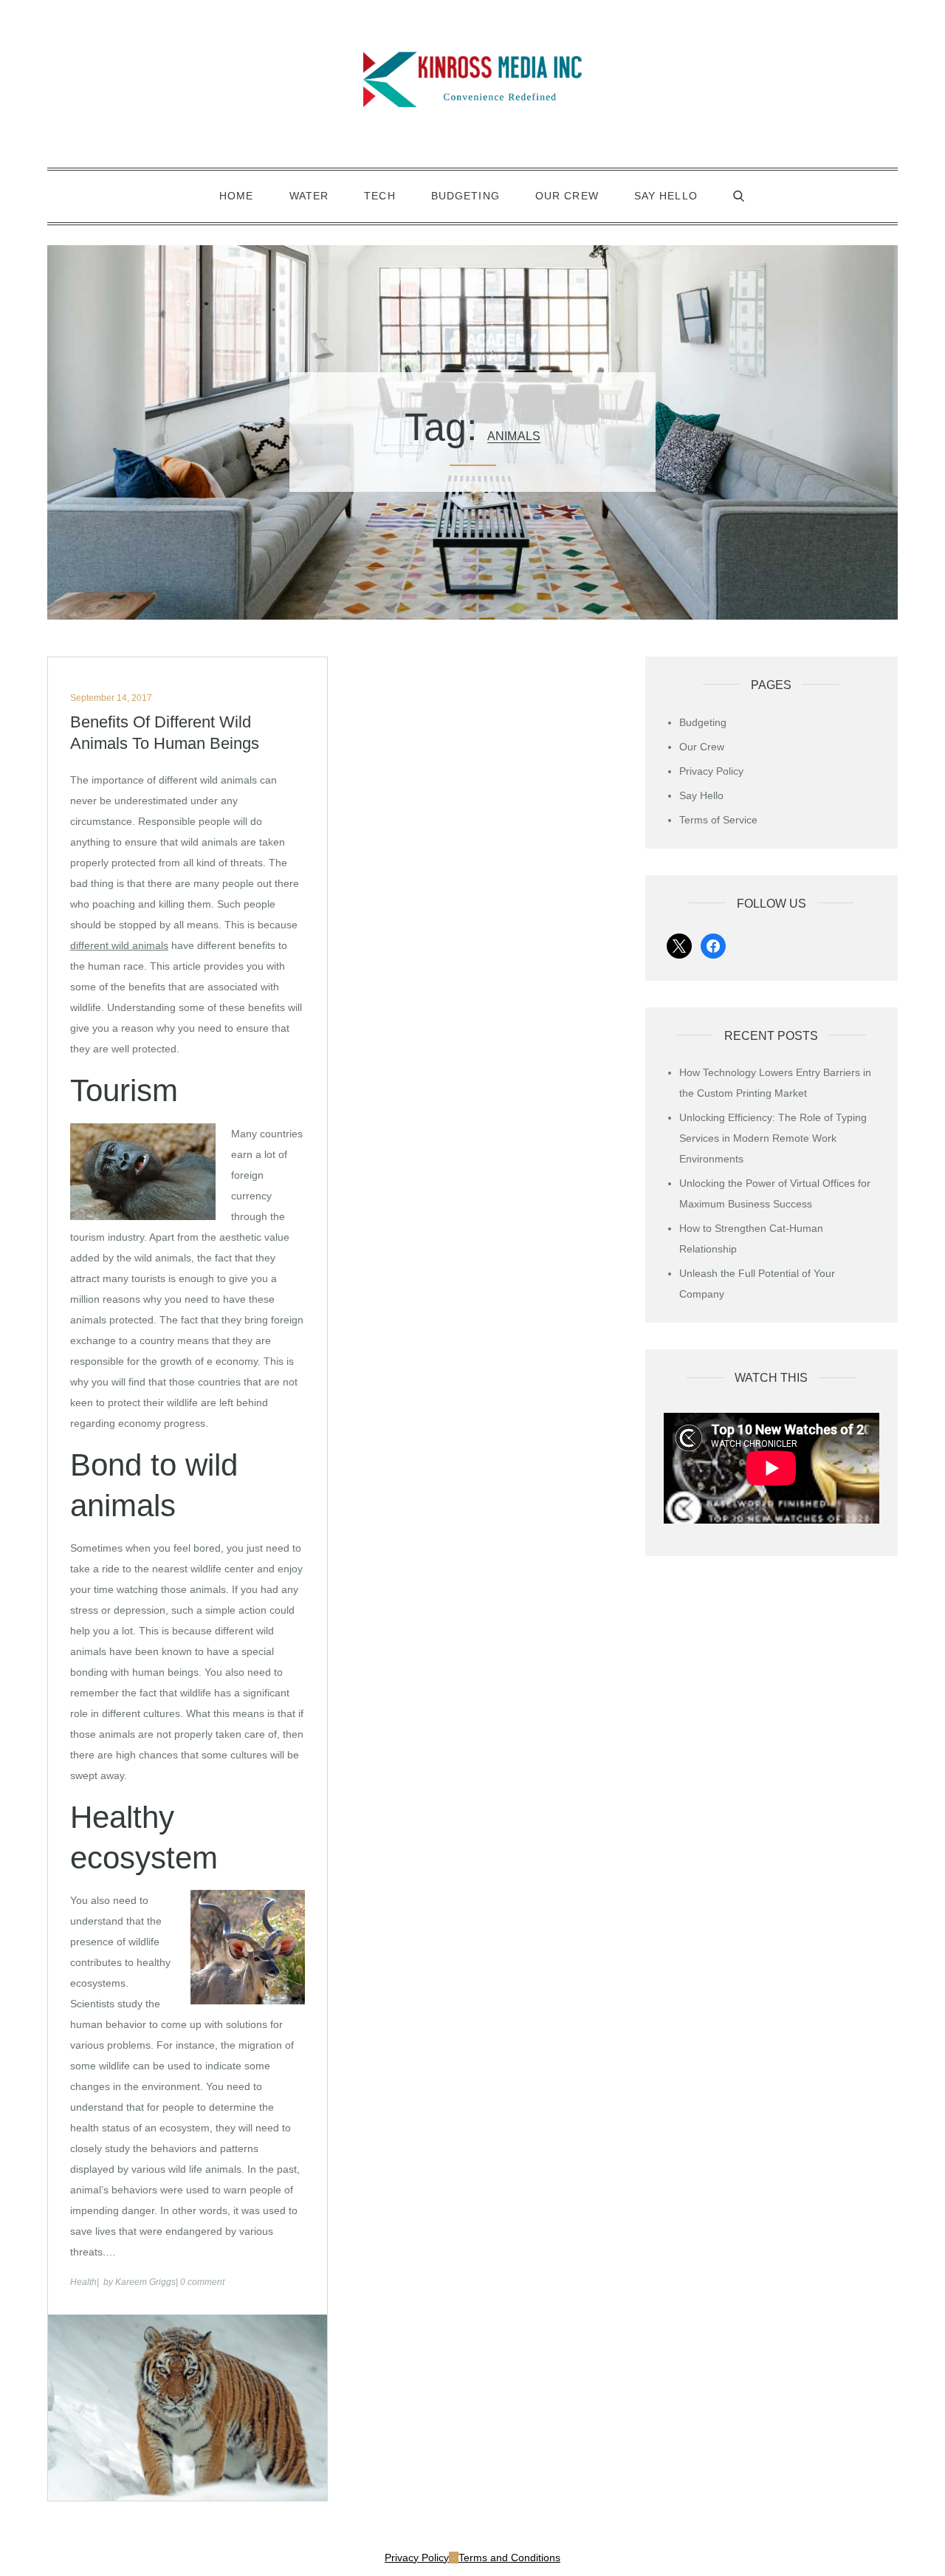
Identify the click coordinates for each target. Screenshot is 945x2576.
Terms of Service (718, 820)
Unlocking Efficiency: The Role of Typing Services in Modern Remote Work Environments (773, 1138)
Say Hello (666, 196)
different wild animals (119, 945)
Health (83, 2282)
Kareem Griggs (145, 2282)
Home (236, 196)
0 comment (202, 2282)
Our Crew (567, 196)
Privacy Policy (711, 771)
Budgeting (465, 196)
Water (309, 196)
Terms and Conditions (509, 2558)
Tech (379, 196)
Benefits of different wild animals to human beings (165, 733)
